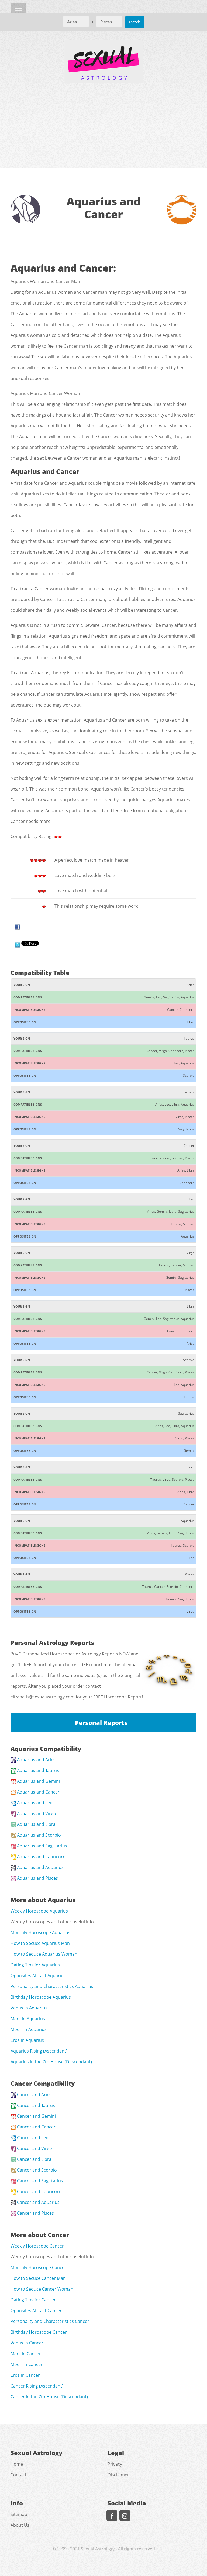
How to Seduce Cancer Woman (42, 2289)
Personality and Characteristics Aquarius (52, 1986)
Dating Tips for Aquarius (35, 1965)
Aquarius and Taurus (37, 1770)
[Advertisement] (103, 123)
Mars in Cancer (26, 2354)
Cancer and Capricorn (39, 2191)
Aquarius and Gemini (38, 1781)
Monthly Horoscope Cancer (38, 2267)
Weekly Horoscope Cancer (37, 2246)
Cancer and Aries (34, 2095)
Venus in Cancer (27, 2343)
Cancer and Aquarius (38, 2202)
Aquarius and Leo (34, 1803)
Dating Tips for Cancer (33, 2300)
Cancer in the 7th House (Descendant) (49, 2397)
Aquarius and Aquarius (40, 1867)
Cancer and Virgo (34, 2148)
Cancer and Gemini (36, 2116)
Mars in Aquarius (28, 2019)
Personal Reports (101, 1723)
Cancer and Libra (34, 2159)
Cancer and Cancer (36, 2127)
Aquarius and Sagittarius (42, 1846)
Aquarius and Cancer (38, 1792)
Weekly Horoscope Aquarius (39, 1911)
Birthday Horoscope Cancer (39, 2332)
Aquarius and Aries (36, 1760)
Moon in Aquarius (29, 2029)
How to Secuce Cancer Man (38, 2278)
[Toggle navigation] (18, 8)
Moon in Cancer (27, 2364)
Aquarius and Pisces (37, 1878)
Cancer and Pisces (35, 2213)
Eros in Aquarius (27, 2040)
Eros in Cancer (25, 2375)
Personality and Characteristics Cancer (50, 2321)
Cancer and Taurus (35, 2105)
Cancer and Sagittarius (39, 2181)
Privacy (115, 2464)
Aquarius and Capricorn (41, 1857)
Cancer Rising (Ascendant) (37, 2386)
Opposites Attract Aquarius (38, 1976)
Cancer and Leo (32, 2138)
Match (135, 22)
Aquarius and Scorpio (38, 1835)
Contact (18, 2475)
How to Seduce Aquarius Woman (44, 1954)
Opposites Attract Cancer (36, 2311)
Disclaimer (118, 2475)
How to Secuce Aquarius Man (40, 1943)
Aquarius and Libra (36, 1824)
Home (17, 2464)
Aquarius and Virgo (36, 1813)
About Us (20, 2525)
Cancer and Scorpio (36, 2170)
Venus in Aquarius (29, 2008)
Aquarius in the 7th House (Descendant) (51, 2062)
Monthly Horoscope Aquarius (40, 1932)
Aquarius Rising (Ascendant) (39, 2051)
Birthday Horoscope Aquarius (41, 1997)
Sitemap (19, 2514)
